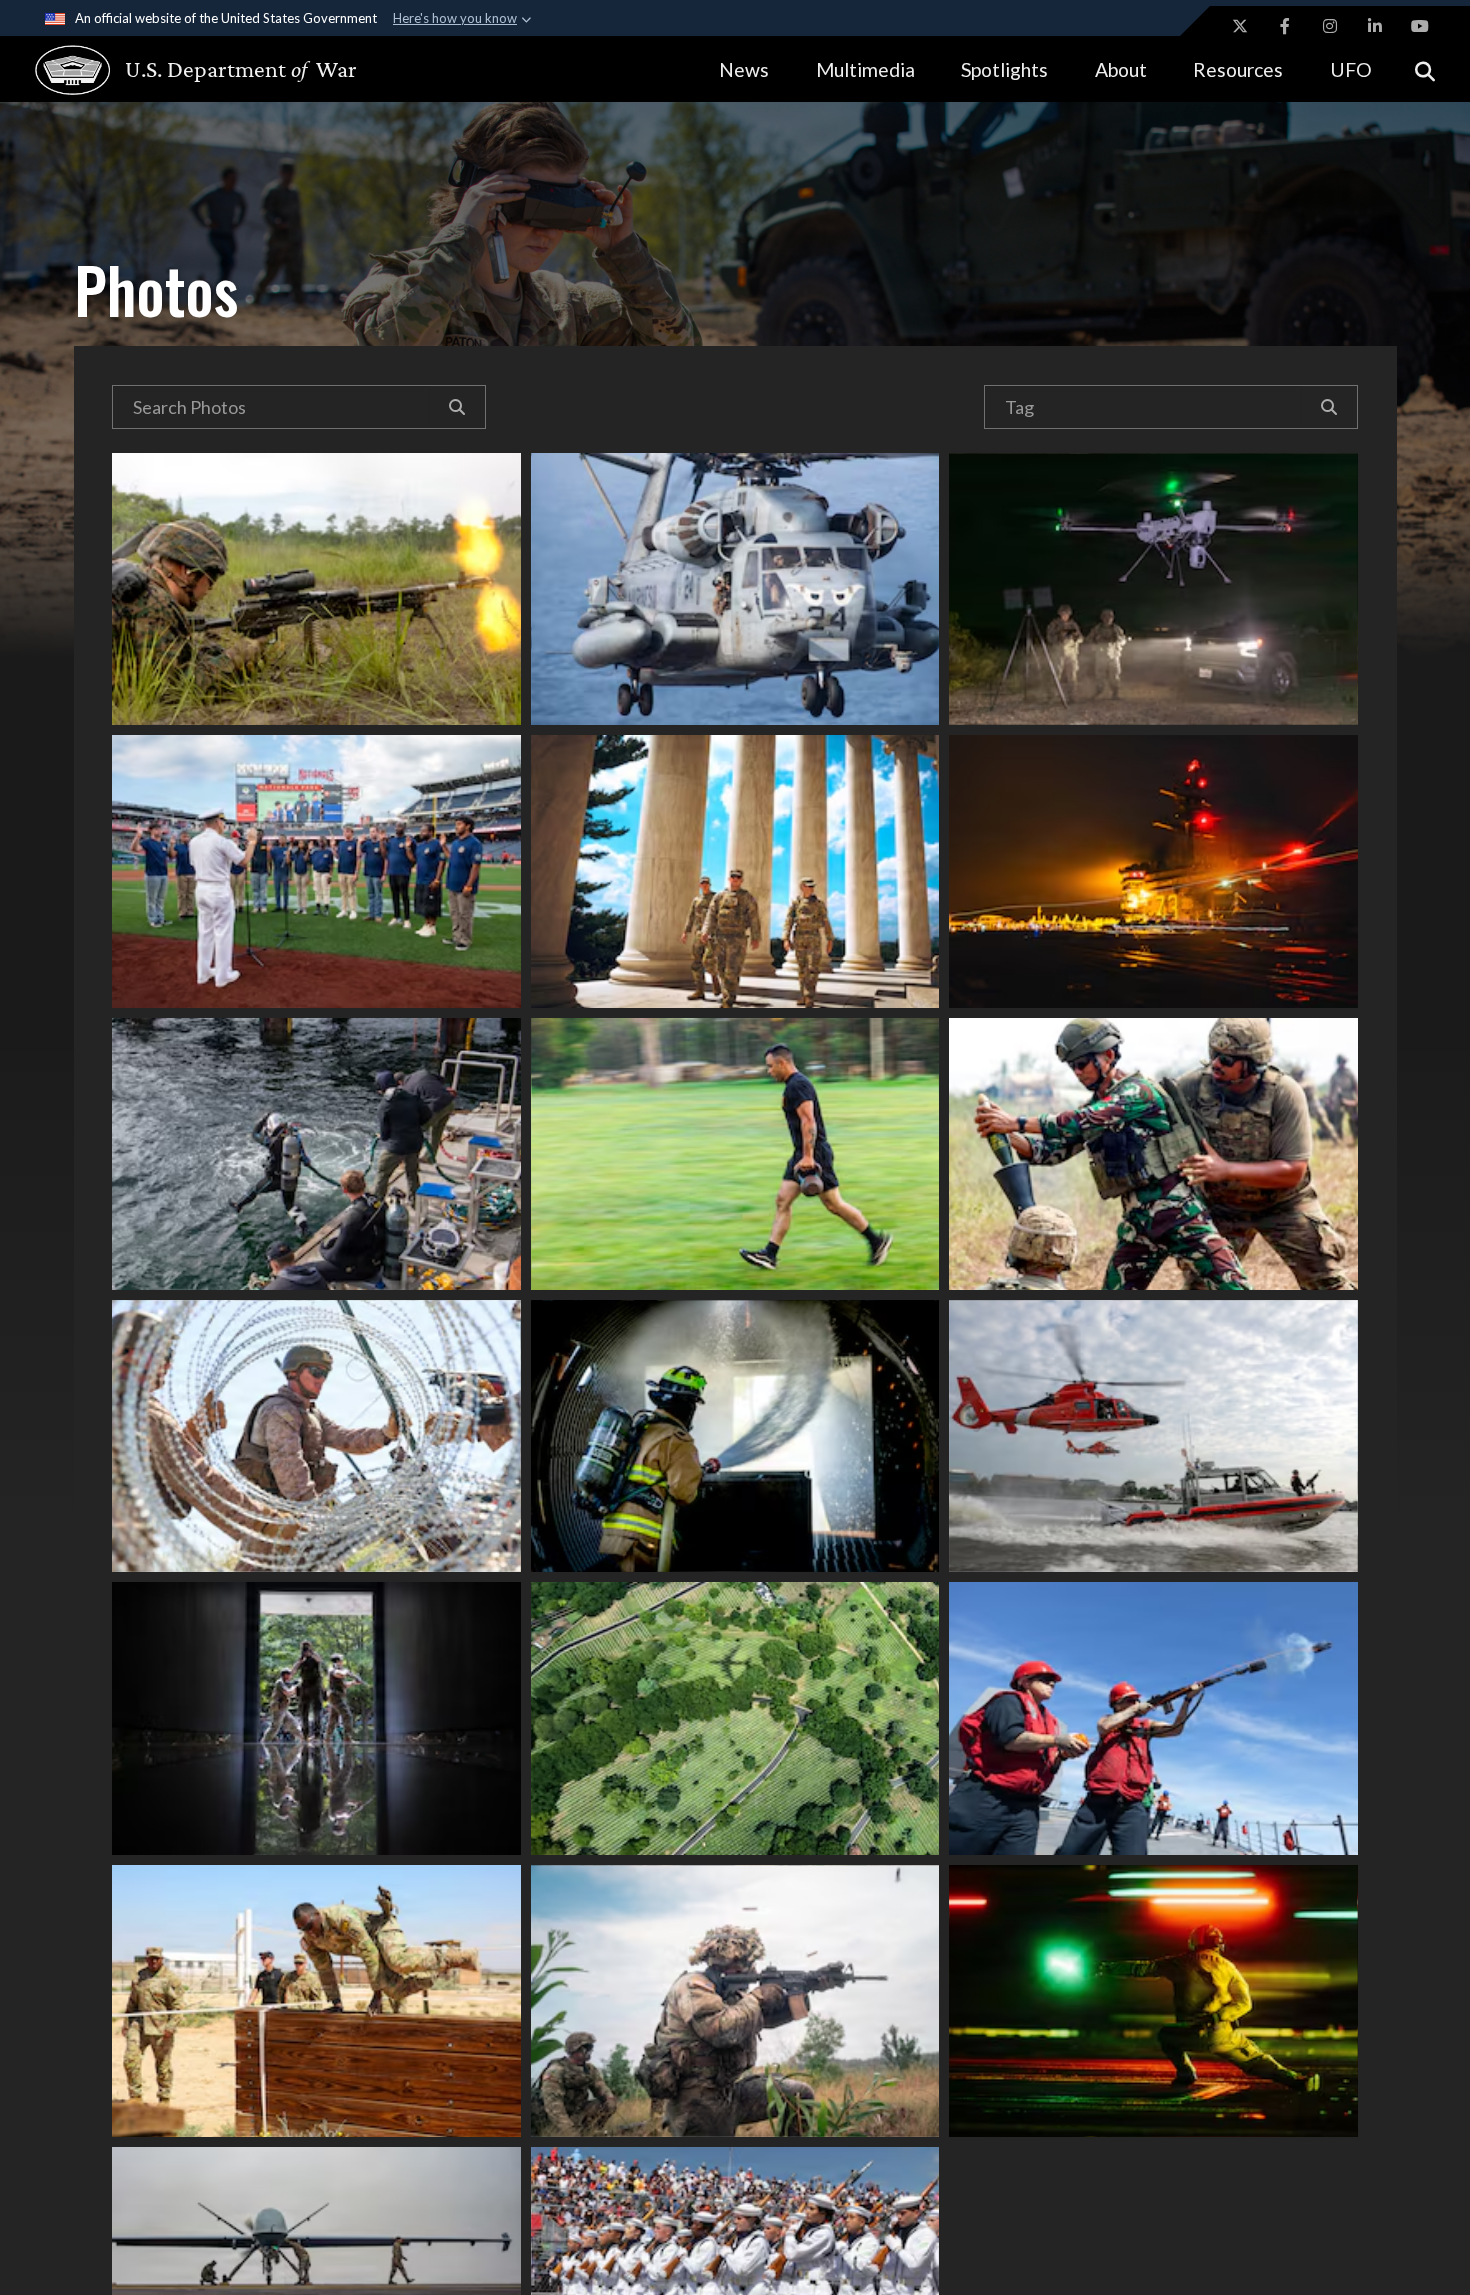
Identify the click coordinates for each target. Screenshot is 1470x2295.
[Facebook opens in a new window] (1285, 26)
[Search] (457, 407)
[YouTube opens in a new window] (1420, 26)
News (744, 69)
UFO (1351, 69)
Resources (1238, 69)
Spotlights (1004, 69)
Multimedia (865, 69)
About (1121, 69)
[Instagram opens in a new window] (1330, 26)
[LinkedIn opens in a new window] (1375, 26)
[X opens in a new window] (1240, 26)
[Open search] (1425, 69)
